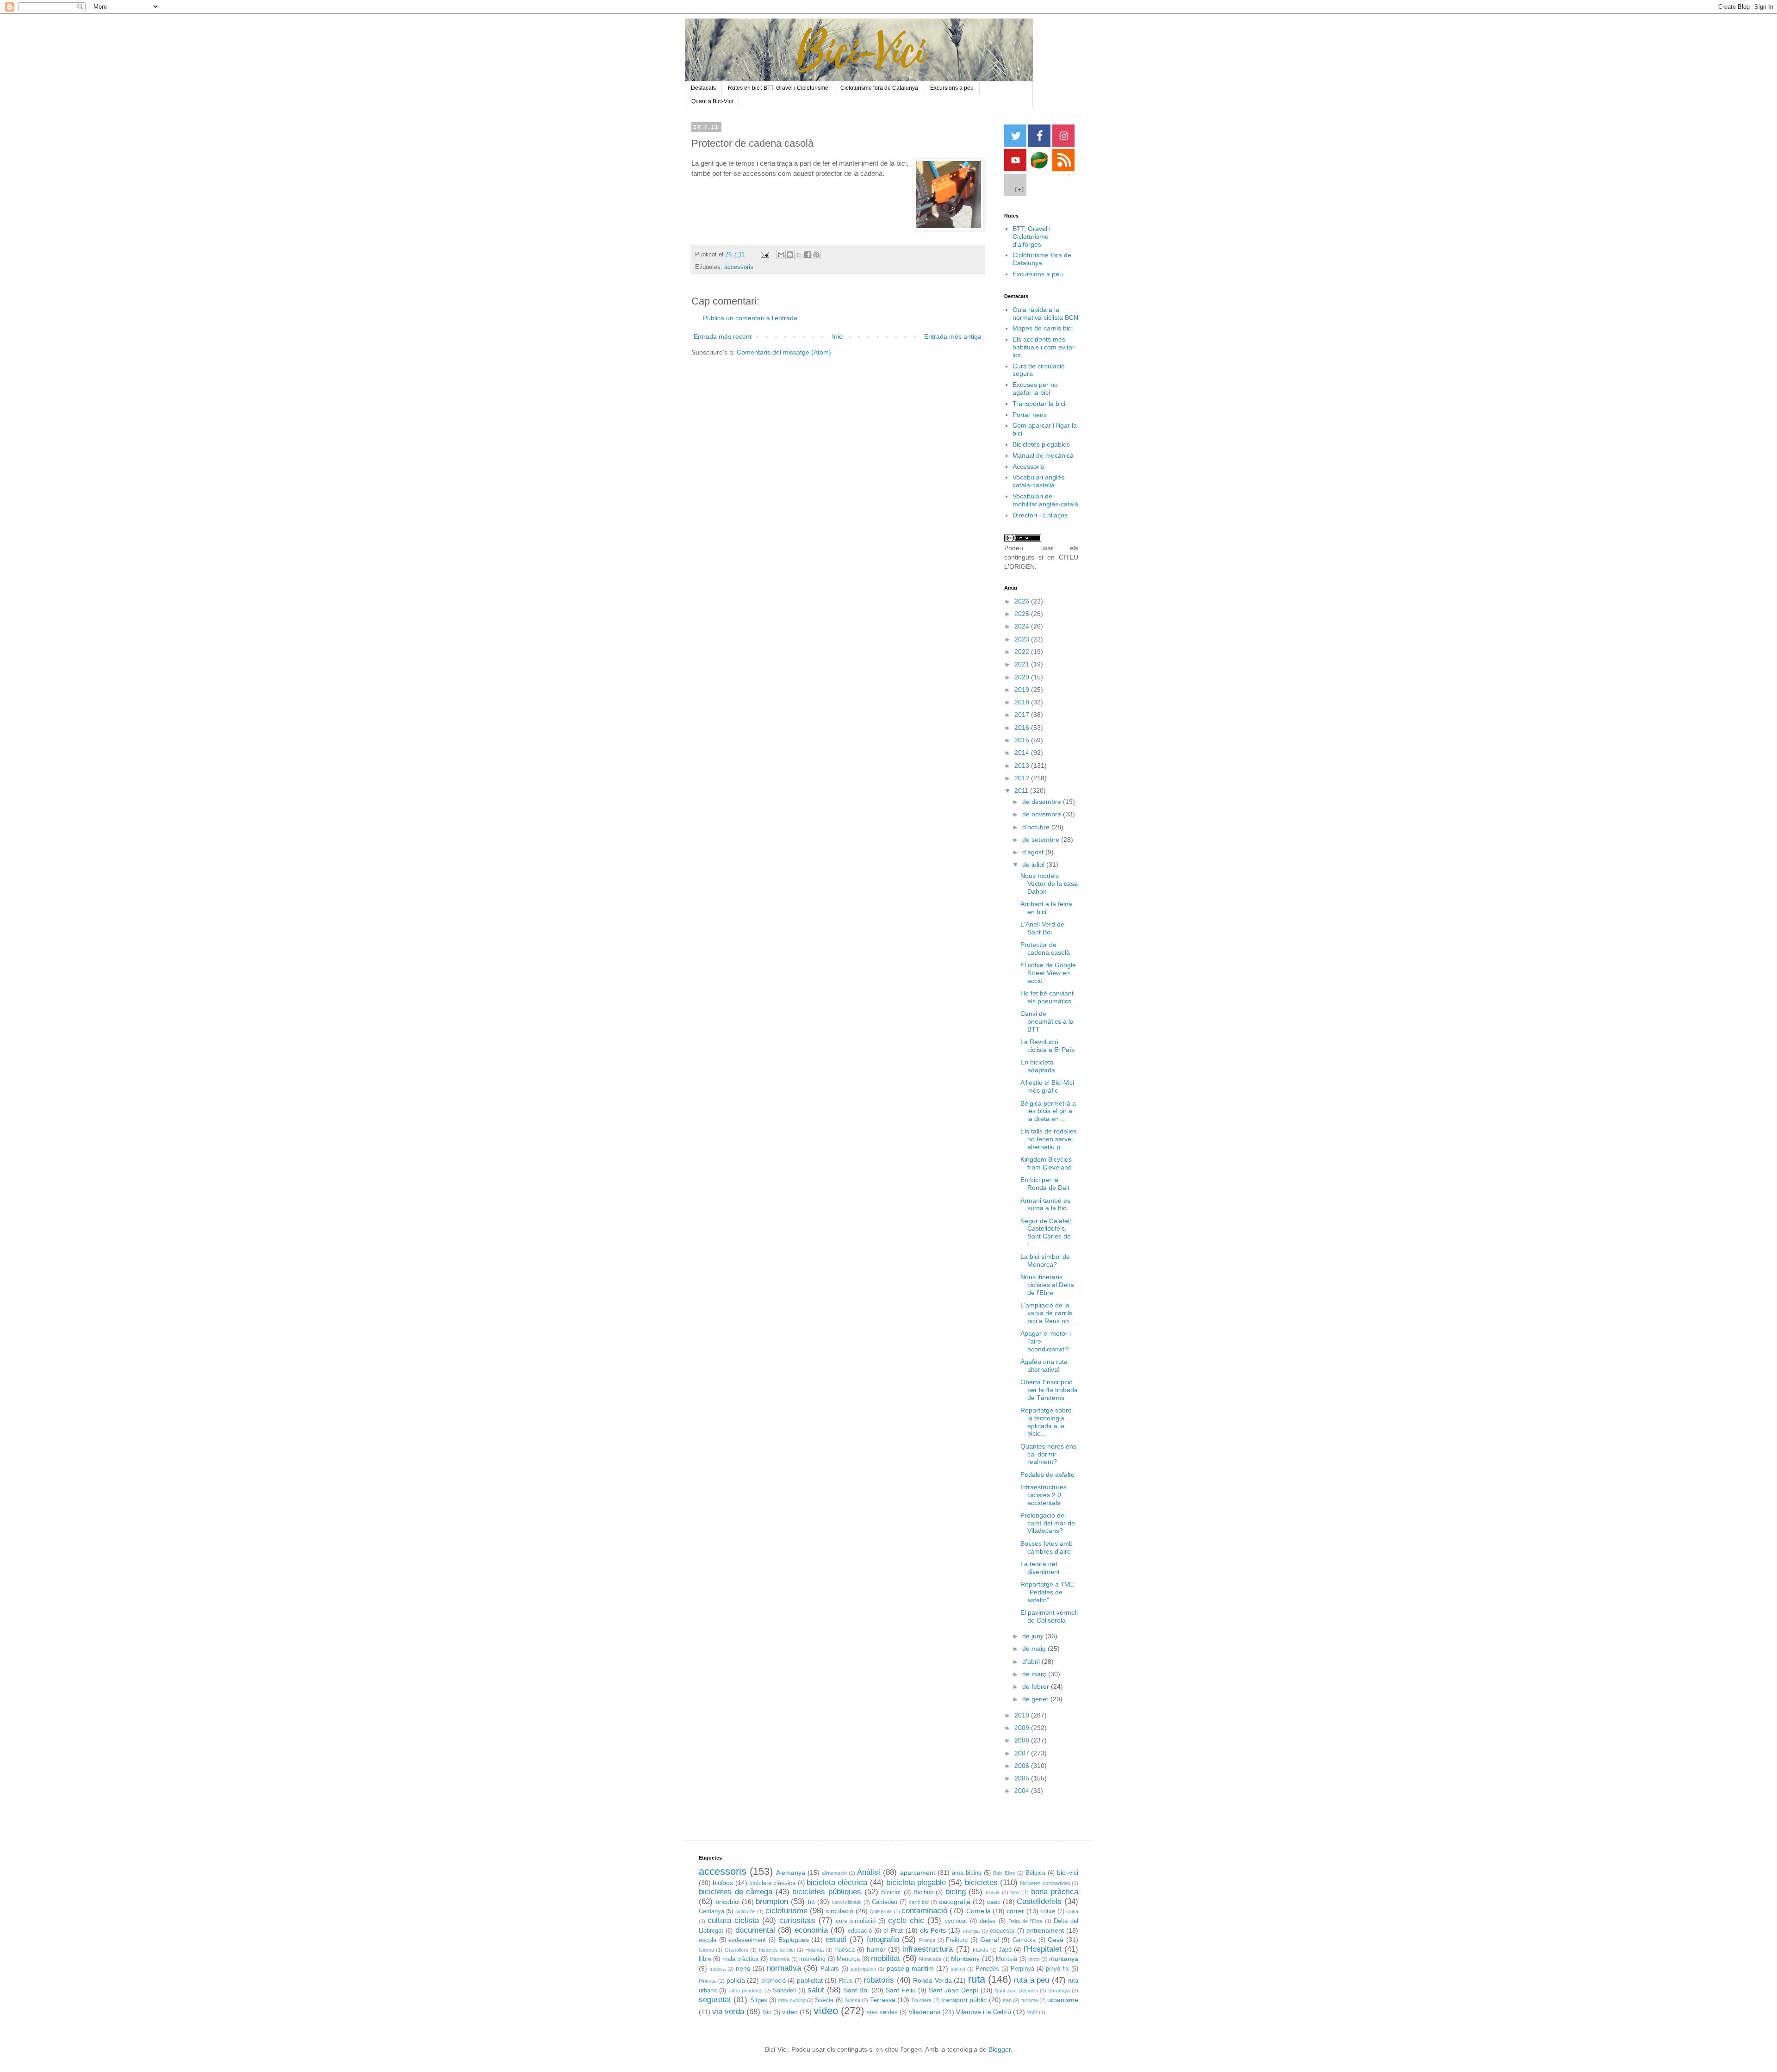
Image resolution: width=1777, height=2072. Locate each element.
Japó (1005, 1950)
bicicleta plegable (916, 1882)
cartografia (955, 1902)
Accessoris (1028, 467)
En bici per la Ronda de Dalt (1045, 1184)
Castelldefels (1039, 1901)
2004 (1023, 1791)
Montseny (965, 1959)
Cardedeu (885, 1902)
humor (876, 1949)
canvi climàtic (847, 1902)
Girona (706, 1950)
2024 (1023, 626)
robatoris (879, 1980)
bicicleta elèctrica (837, 1882)
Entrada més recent (723, 336)
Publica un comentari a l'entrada (750, 318)
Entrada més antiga (953, 336)
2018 (1023, 702)
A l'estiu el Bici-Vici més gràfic (1047, 1086)
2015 (1023, 740)
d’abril (1032, 1661)
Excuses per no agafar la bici (1035, 389)
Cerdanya (711, 1911)
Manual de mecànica (1043, 455)
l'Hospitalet (1043, 1949)
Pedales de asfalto (1047, 1475)
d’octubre (1037, 827)
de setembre (1042, 840)
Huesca (845, 1950)
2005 (1023, 1778)
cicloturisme (786, 1911)
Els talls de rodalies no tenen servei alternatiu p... (1049, 1139)
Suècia (824, 2000)
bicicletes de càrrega (736, 1892)
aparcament (918, 1873)
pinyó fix (1057, 1969)
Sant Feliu (901, 1990)
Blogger (1000, 2049)
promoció (774, 1981)
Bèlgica (1035, 1873)
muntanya (1064, 1959)
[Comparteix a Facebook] (808, 255)
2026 (1023, 601)
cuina (1072, 1911)
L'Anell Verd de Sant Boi (1042, 928)
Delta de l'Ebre (1025, 1921)
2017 (1023, 715)
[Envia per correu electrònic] (781, 255)
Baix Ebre (1004, 1873)
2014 (1023, 753)
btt (811, 1902)
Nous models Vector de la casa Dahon (1049, 884)
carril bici (919, 1902)
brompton (772, 1901)
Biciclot (891, 1892)
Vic (767, 2012)
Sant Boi (856, 1990)
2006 (1023, 1766)
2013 (1023, 765)
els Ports (933, 1930)
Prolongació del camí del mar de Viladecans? (1048, 1523)
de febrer (1037, 1686)
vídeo (826, 2011)
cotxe (1048, 1911)
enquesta (1002, 1931)
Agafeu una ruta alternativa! (1044, 1366)
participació (863, 1969)
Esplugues (794, 1940)
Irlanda (980, 1950)
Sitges (759, 2000)
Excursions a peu (952, 88)
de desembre (1043, 802)
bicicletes (981, 1882)
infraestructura (928, 1949)
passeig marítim (910, 1968)
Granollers (736, 1950)
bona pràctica (1055, 1892)
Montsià (1007, 1959)
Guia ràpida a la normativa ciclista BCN (1045, 314)
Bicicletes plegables (1041, 444)
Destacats (703, 88)
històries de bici (777, 1950)
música (718, 1969)
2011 (1022, 790)
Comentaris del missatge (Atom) (784, 352)
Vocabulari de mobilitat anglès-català (1045, 500)
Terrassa (883, 2000)
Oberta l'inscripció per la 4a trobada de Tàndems (1049, 1390)
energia (971, 1931)
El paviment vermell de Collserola (1049, 1616)
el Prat (893, 1930)
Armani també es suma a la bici (1045, 1204)
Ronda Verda (932, 1980)
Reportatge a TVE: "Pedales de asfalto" (1048, 1592)
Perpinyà (1022, 1969)
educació (860, 1931)
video (790, 2012)
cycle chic (906, 1920)
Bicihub (923, 1892)
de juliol (1034, 865)
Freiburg (957, 1940)
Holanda (814, 1950)
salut (816, 1990)
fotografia (883, 1939)
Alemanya (791, 1873)
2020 (1023, 677)
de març (1035, 1674)
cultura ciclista (733, 1920)
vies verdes (882, 2012)
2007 (1023, 1753)
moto (1034, 1959)
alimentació (834, 1873)
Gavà (1056, 1940)
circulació (840, 1911)
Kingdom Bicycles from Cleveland (1046, 1163)
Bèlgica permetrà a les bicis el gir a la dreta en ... (1048, 1111)
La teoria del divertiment (1040, 1568)
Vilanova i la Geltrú (984, 2012)
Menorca (848, 1959)
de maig (1035, 1649)
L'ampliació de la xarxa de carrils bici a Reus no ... (1048, 1313)
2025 (1023, 614)
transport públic (964, 2000)
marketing (812, 1959)
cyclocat (956, 1921)
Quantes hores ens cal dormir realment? (1048, 1454)
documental (755, 1930)
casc (994, 1902)
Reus (846, 1981)
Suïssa (852, 2000)
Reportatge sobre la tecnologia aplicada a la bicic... (1046, 1422)
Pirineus (708, 1981)
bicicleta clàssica (772, 1883)
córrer (1015, 1911)
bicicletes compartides (1045, 1883)
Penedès (987, 1969)
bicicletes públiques (827, 1892)
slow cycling (792, 2000)
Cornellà (979, 1911)
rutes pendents (746, 1991)
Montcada (930, 1959)
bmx (1015, 1892)
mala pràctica (740, 1959)
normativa (784, 1968)
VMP (1032, 2012)
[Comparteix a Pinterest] (816, 255)
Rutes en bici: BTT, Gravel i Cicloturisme (778, 88)
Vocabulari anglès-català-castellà (1040, 481)
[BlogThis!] (790, 255)
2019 (1023, 690)
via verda (728, 2012)
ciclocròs (746, 1911)
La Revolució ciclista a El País (1047, 1046)
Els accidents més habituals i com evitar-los (1045, 347)
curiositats (797, 1920)
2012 (1023, 778)
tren (1007, 2000)
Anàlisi (869, 1872)
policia (736, 1980)
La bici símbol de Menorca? (1045, 1260)
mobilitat (885, 1958)
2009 (1023, 1728)
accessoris (739, 267)
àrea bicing (967, 1873)
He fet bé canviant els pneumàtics (1047, 997)
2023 (1023, 639)
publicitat (810, 1980)
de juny (1034, 1636)
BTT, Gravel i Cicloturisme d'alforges (1031, 236)
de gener (1036, 1699)
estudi (836, 1939)
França (927, 1940)
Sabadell (784, 1991)
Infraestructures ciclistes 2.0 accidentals (1044, 1495)
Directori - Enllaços (1040, 515)
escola (708, 1940)
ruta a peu (1031, 1980)
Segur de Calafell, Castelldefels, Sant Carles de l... (1047, 1232)
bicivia (993, 1892)
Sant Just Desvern (1016, 1991)
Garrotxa (1024, 1940)
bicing (956, 1892)
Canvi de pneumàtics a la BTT (1047, 1021)
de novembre (1043, 814)
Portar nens (1030, 415)
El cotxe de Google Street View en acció (1048, 973)
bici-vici (1068, 1873)
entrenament (1045, 1930)
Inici (838, 336)
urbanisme (1063, 2000)
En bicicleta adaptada (1038, 1066)
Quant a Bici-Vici (712, 101)
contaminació (924, 1911)
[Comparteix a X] (799, 255)
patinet (958, 1969)
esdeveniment (747, 1940)
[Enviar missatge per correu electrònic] (764, 255)
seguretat (715, 2000)
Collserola (881, 1911)
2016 (1023, 728)
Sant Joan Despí (954, 1990)
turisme (1030, 2000)
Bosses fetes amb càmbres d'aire (1047, 1547)
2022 (1023, 652)
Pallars (830, 1969)
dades (988, 1921)
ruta (977, 1979)
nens (743, 1968)
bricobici (727, 1902)
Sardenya (1059, 1991)
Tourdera (921, 2000)
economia (811, 1930)
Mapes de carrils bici (1043, 328)
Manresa (780, 1959)
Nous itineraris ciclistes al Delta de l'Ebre (1047, 1285)
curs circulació (856, 1921)
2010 (1023, 1715)
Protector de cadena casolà (1045, 949)
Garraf (990, 1940)
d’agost (1034, 852)
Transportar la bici (1039, 404)
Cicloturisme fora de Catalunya (879, 88)
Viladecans (924, 2012)
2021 (1023, 664)
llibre (705, 1959)
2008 (1023, 1740)
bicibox (723, 1883)
